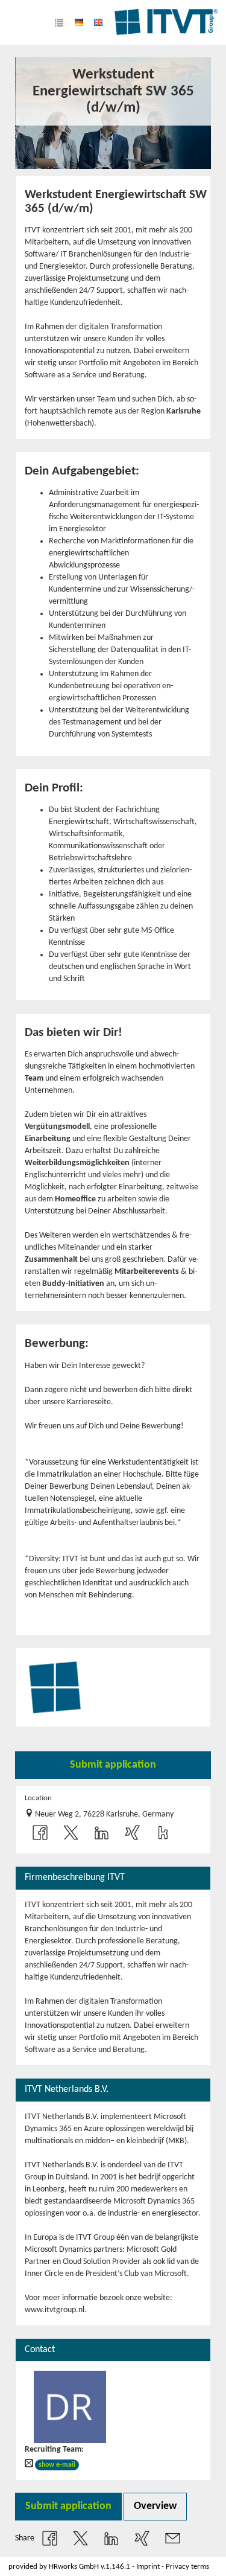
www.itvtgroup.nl (55, 2310)
